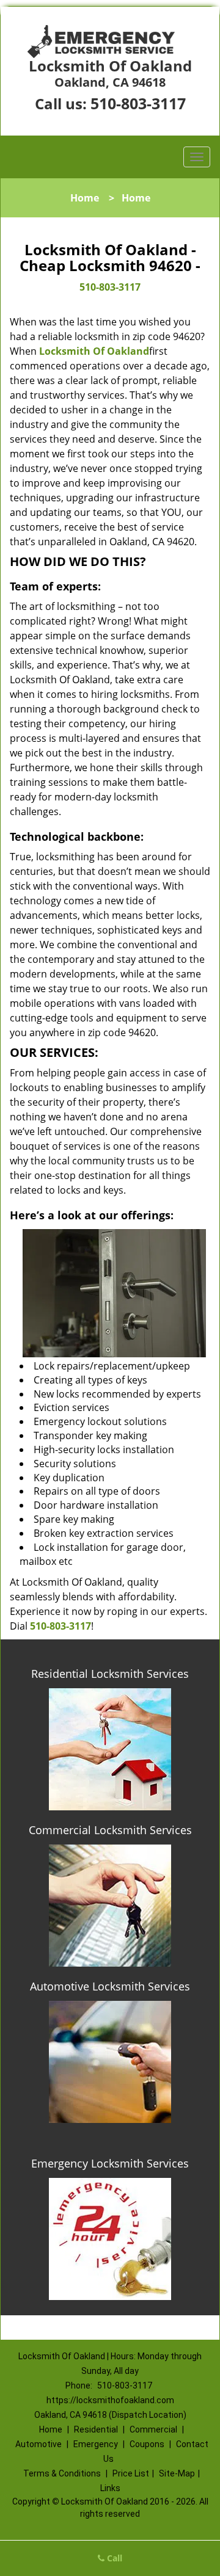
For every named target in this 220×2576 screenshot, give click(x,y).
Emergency (96, 2444)
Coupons (147, 2444)
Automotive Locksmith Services (110, 1986)
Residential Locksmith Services (110, 1674)
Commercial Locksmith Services (110, 1830)
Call (113, 2558)
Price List (131, 2473)
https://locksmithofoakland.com (110, 2400)
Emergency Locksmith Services (110, 2163)
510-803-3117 (138, 103)
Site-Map (177, 2473)
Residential (96, 2429)
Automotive (38, 2444)
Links (110, 2488)
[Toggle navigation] (197, 157)
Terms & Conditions (62, 2473)
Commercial (153, 2429)
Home (85, 198)
